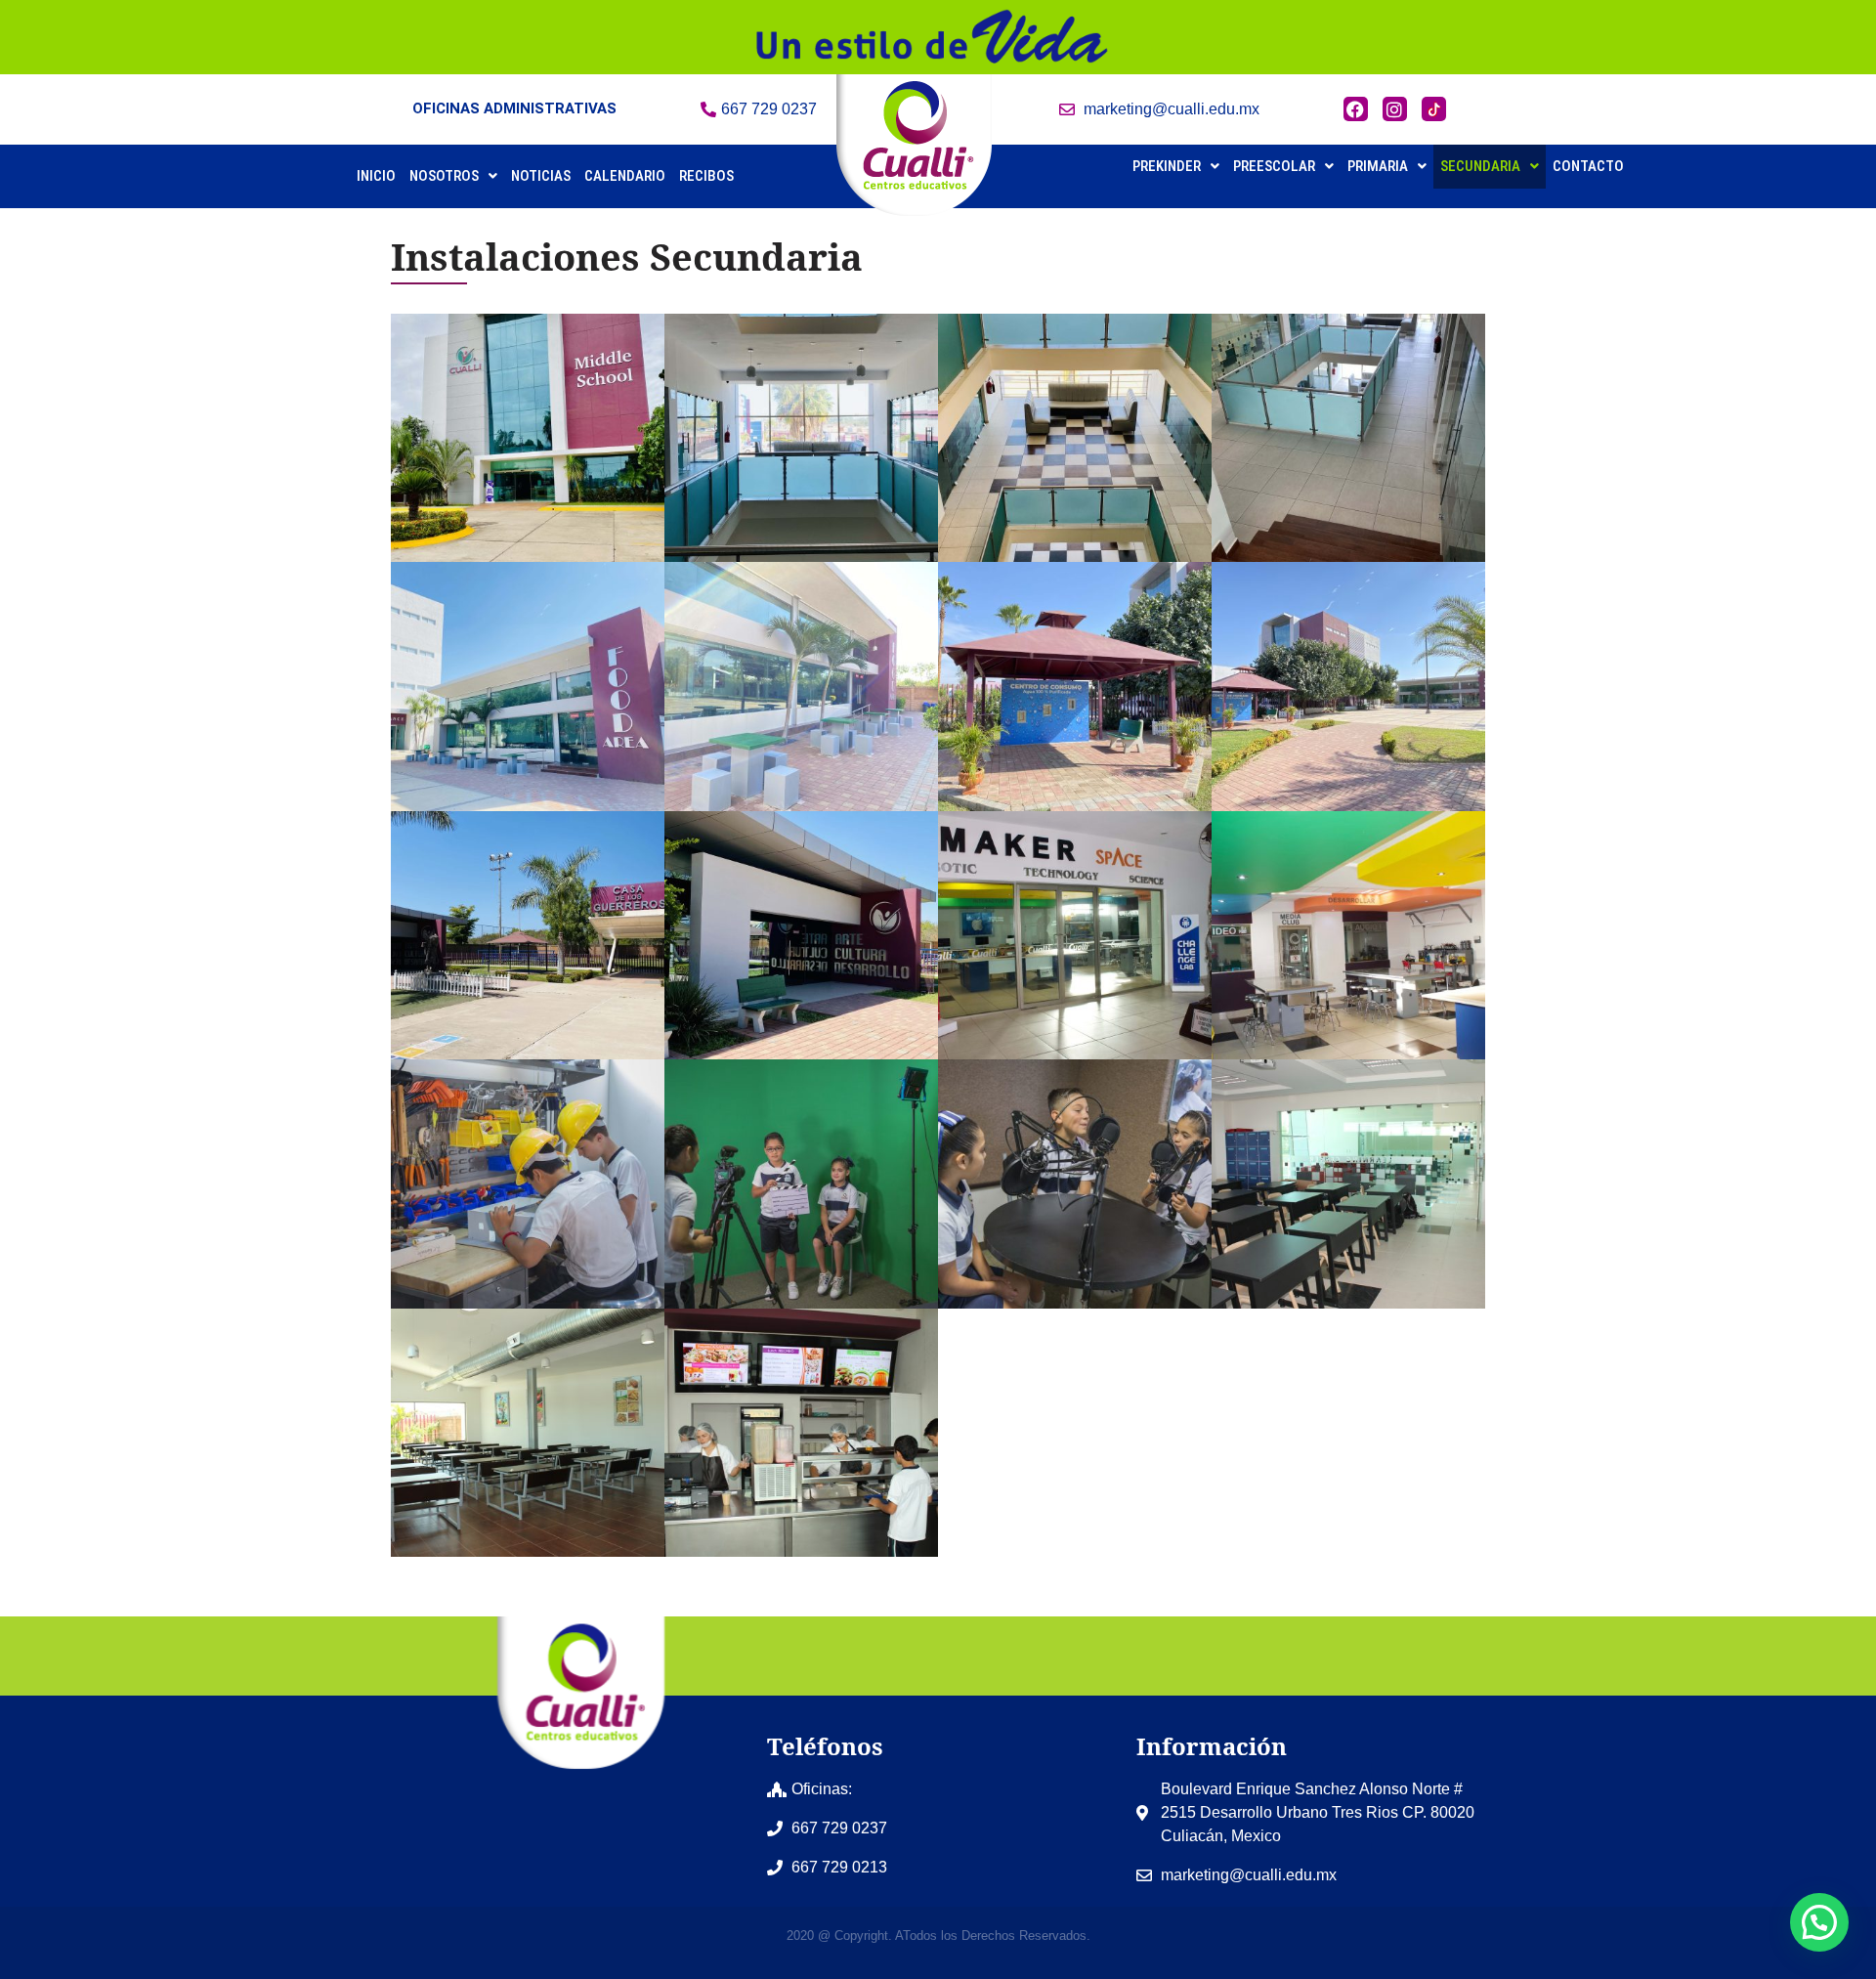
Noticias (541, 176)
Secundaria (1480, 166)
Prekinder (1167, 166)
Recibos (706, 176)
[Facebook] (1356, 109)
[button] (453, 176)
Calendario (625, 176)
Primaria (1378, 166)
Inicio (376, 176)
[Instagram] (1395, 109)
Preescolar (1274, 166)
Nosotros (444, 176)
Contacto (1588, 166)
